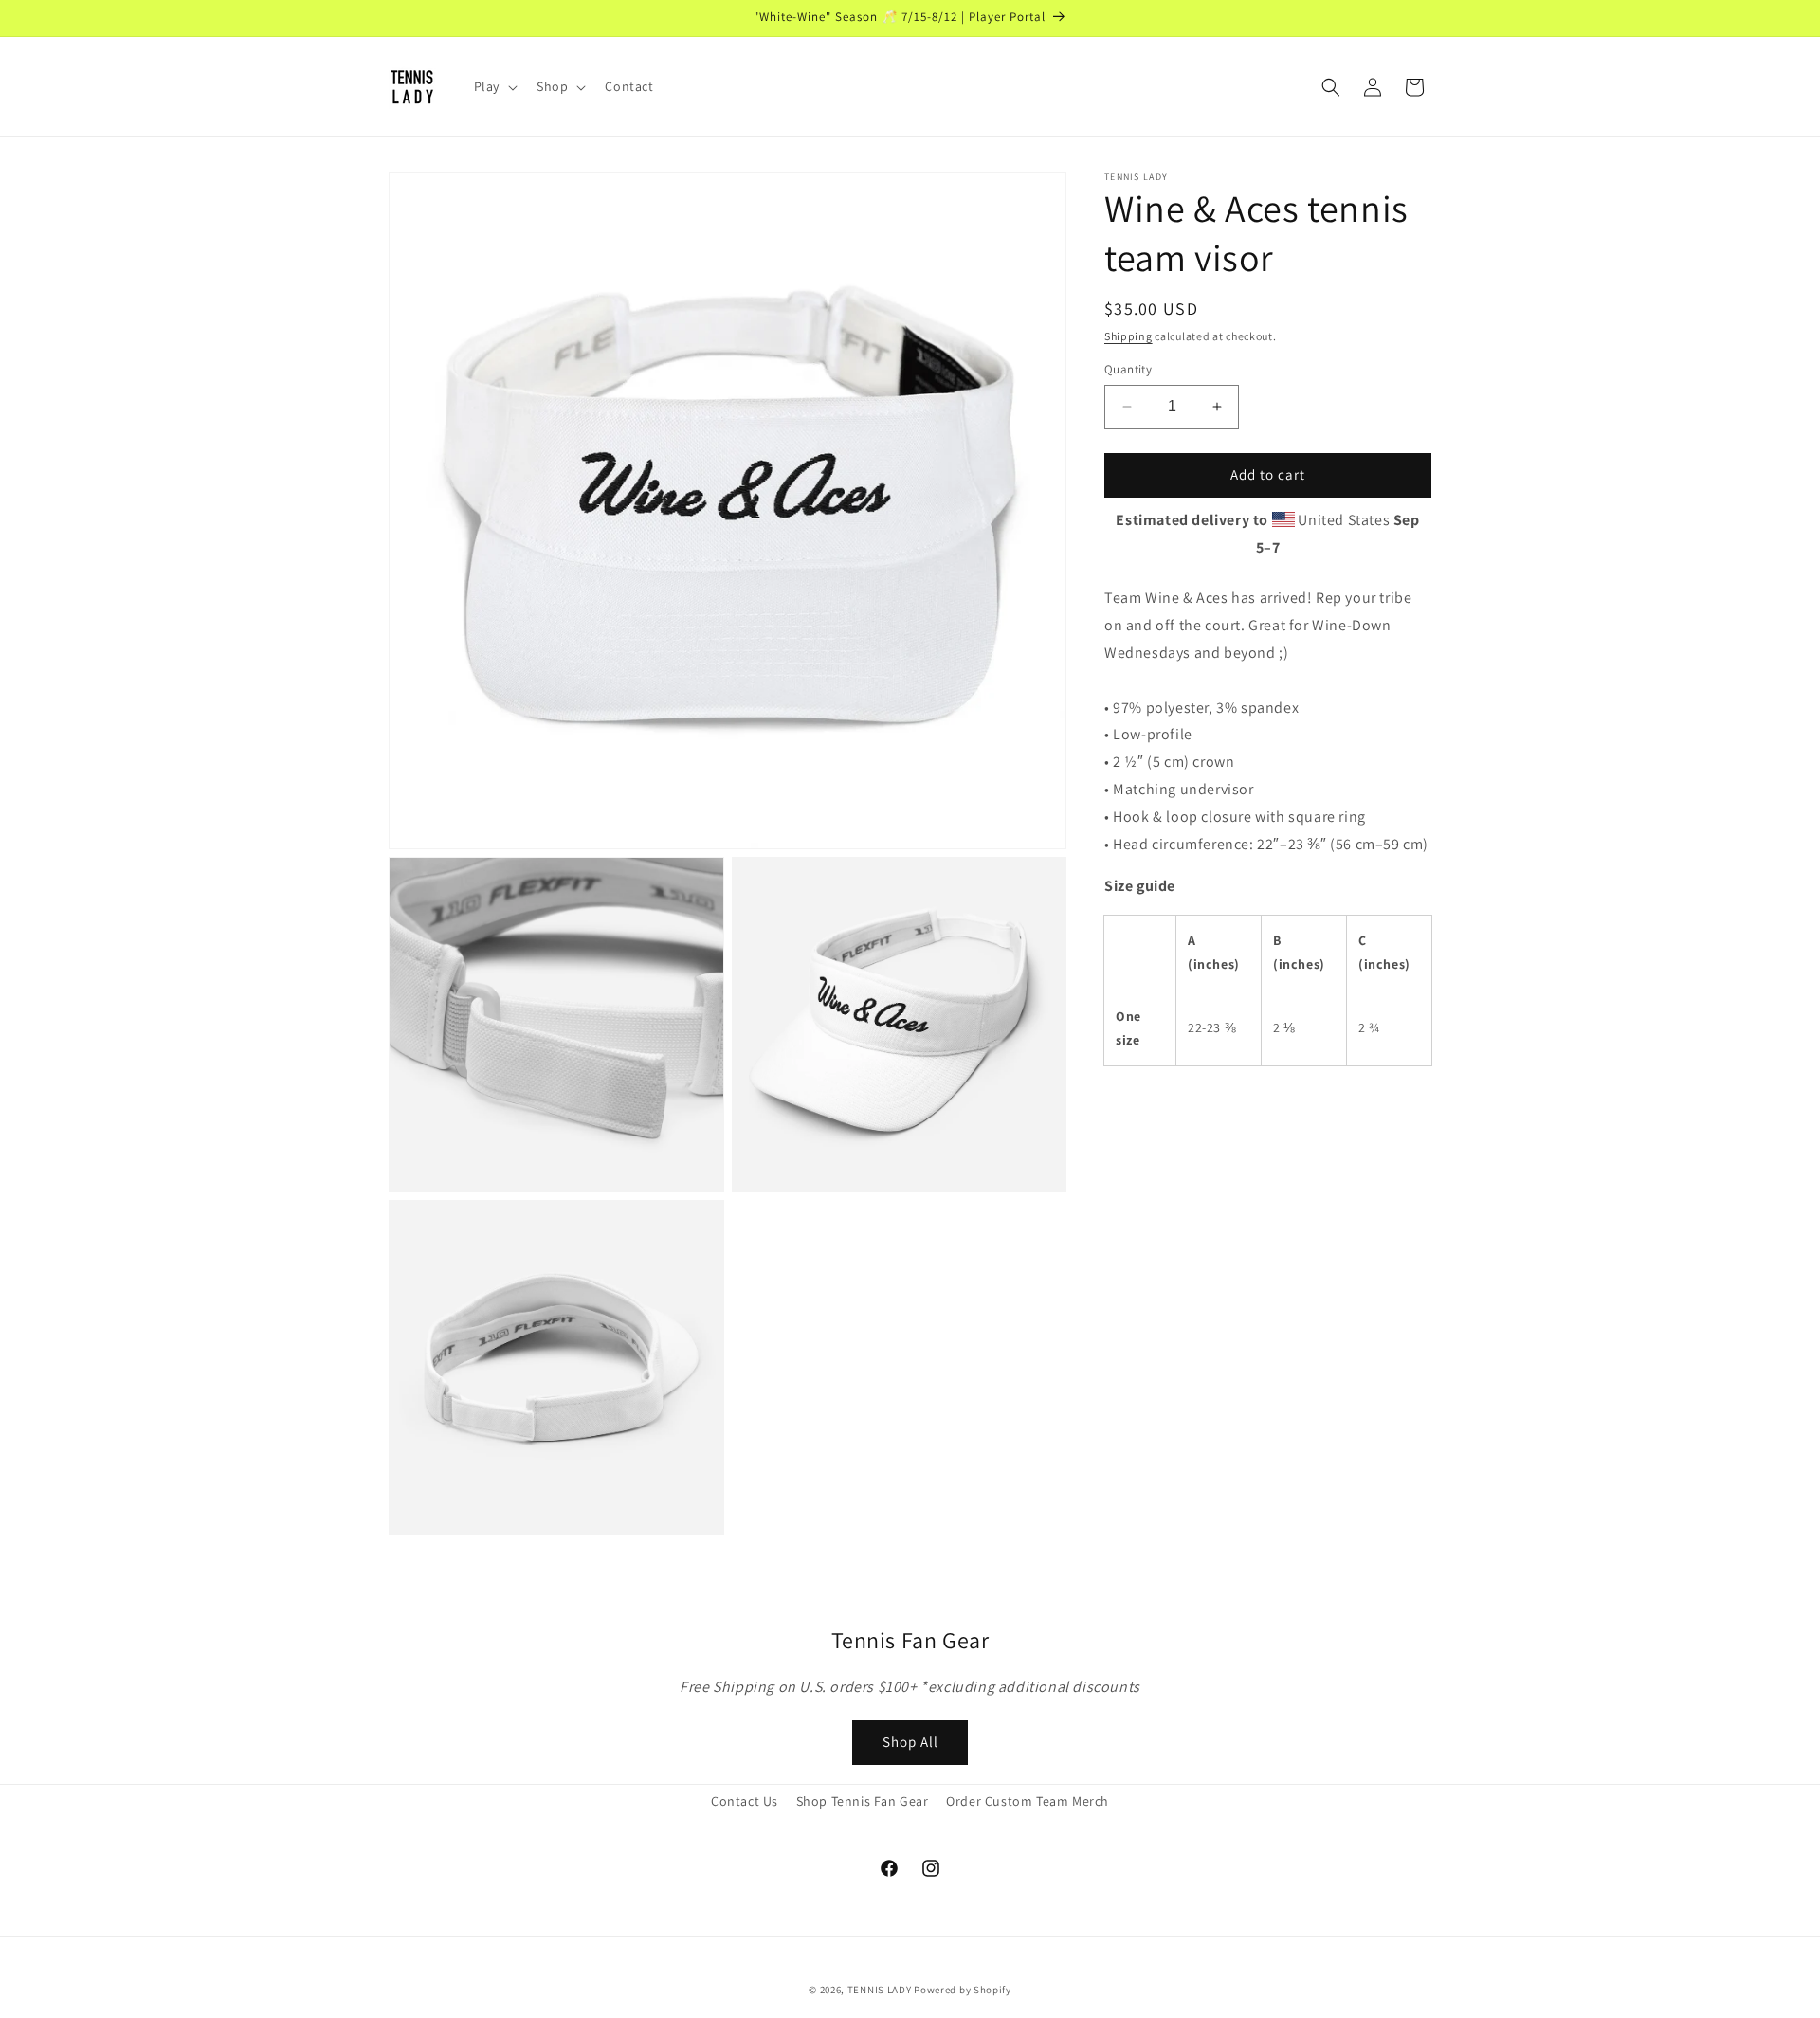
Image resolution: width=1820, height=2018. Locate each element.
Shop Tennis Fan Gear (863, 1801)
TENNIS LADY (880, 1990)
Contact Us (745, 1801)
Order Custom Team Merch (1028, 1801)
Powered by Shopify (963, 1990)
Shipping (1128, 336)
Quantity (1128, 369)
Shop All (910, 1742)
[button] (494, 86)
